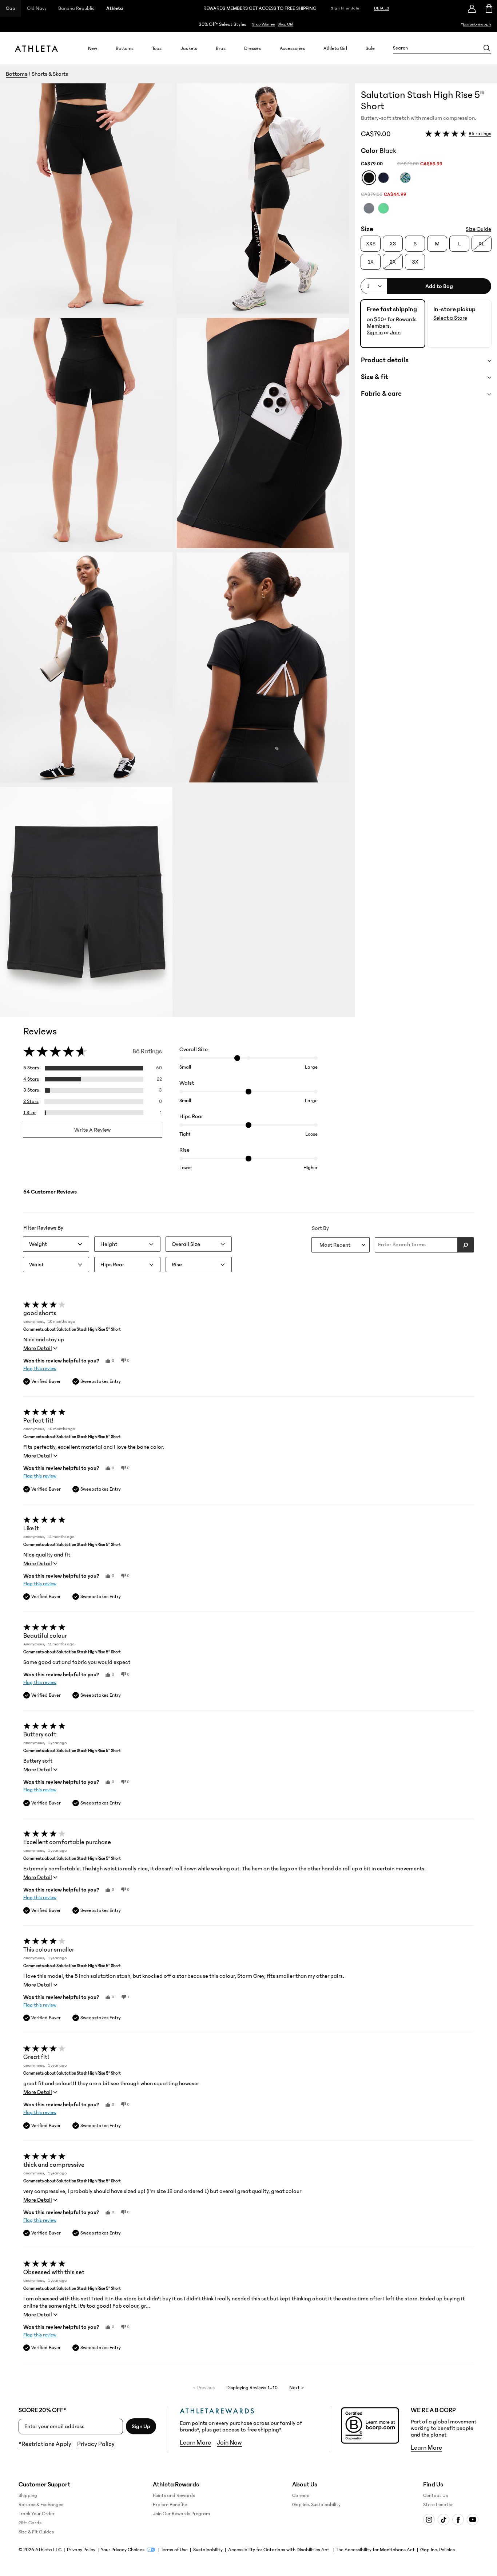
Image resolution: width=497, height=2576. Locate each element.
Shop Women (264, 24)
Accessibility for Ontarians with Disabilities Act (279, 2550)
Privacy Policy (96, 2444)
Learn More (195, 2443)
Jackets (189, 48)
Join (395, 332)
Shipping (28, 2496)
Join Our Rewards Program (181, 2514)
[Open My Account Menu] (472, 8)
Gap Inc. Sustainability (316, 2505)
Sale (370, 48)
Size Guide (478, 229)
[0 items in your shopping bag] (488, 8)
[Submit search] (466, 1245)
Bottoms (125, 48)
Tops (157, 48)
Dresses (253, 48)
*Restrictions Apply (45, 2444)
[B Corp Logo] (370, 2425)
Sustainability (208, 2550)
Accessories (292, 48)
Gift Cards (30, 2523)
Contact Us (436, 2496)
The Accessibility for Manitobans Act (375, 2550)
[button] (178, 550)
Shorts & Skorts (50, 74)
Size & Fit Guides (36, 2532)
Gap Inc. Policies (438, 2550)
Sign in (375, 332)
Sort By (320, 1228)
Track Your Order (37, 2514)
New (93, 48)
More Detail (38, 1348)
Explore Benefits (170, 2505)
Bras (221, 48)
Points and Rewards (174, 2496)
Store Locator (438, 2505)
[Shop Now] (249, 24)
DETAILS (381, 8)
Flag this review (40, 1369)
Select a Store (450, 318)
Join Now (229, 2443)
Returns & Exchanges (41, 2505)
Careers (301, 2496)
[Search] (487, 48)
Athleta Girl (335, 48)
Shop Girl (285, 24)
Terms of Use (174, 2550)
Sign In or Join (345, 8)
